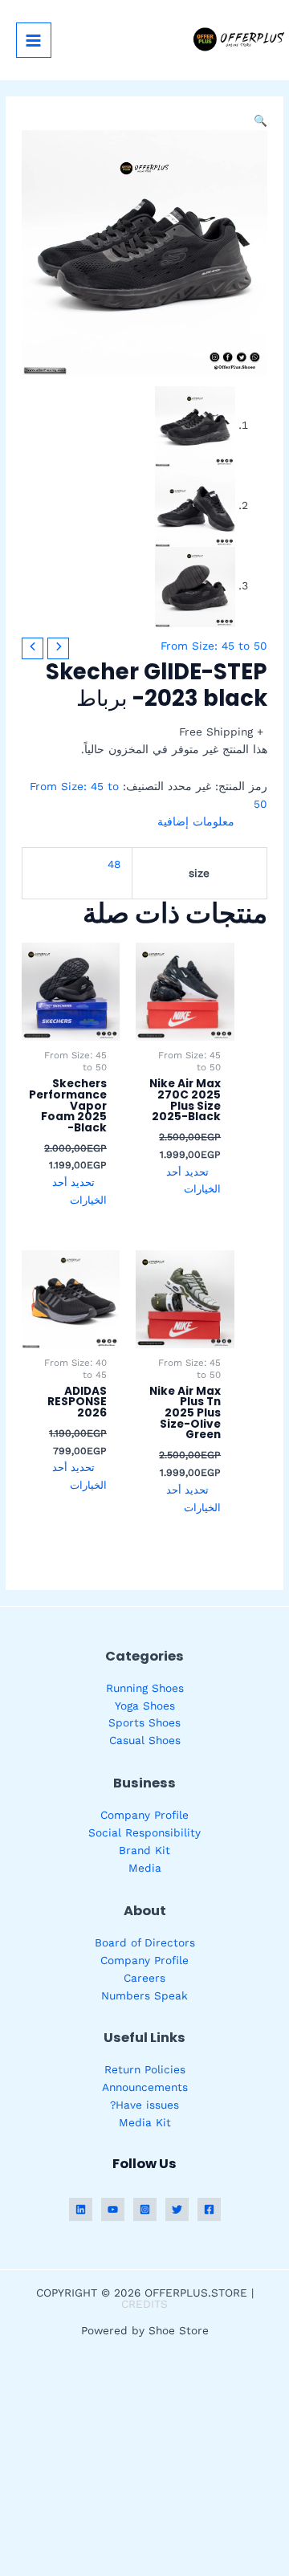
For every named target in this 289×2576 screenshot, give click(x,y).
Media (145, 1868)
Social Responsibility (144, 1832)
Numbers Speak (144, 1995)
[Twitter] (177, 2209)
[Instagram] (145, 2209)
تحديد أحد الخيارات (193, 1181)
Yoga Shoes (145, 1706)
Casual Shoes (145, 1740)
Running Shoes (145, 1688)
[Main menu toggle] (34, 40)
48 (114, 864)
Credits (144, 2304)
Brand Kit (144, 1850)
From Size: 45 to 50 (214, 646)
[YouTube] (113, 2209)
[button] (261, 120)
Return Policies (145, 2069)
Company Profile (144, 1815)
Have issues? (144, 2105)
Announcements (145, 2087)
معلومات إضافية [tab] (195, 821)
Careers (144, 1978)
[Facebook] (209, 2209)
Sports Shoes (144, 1722)
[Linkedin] (81, 2209)
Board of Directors (145, 1942)
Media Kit (145, 2122)
